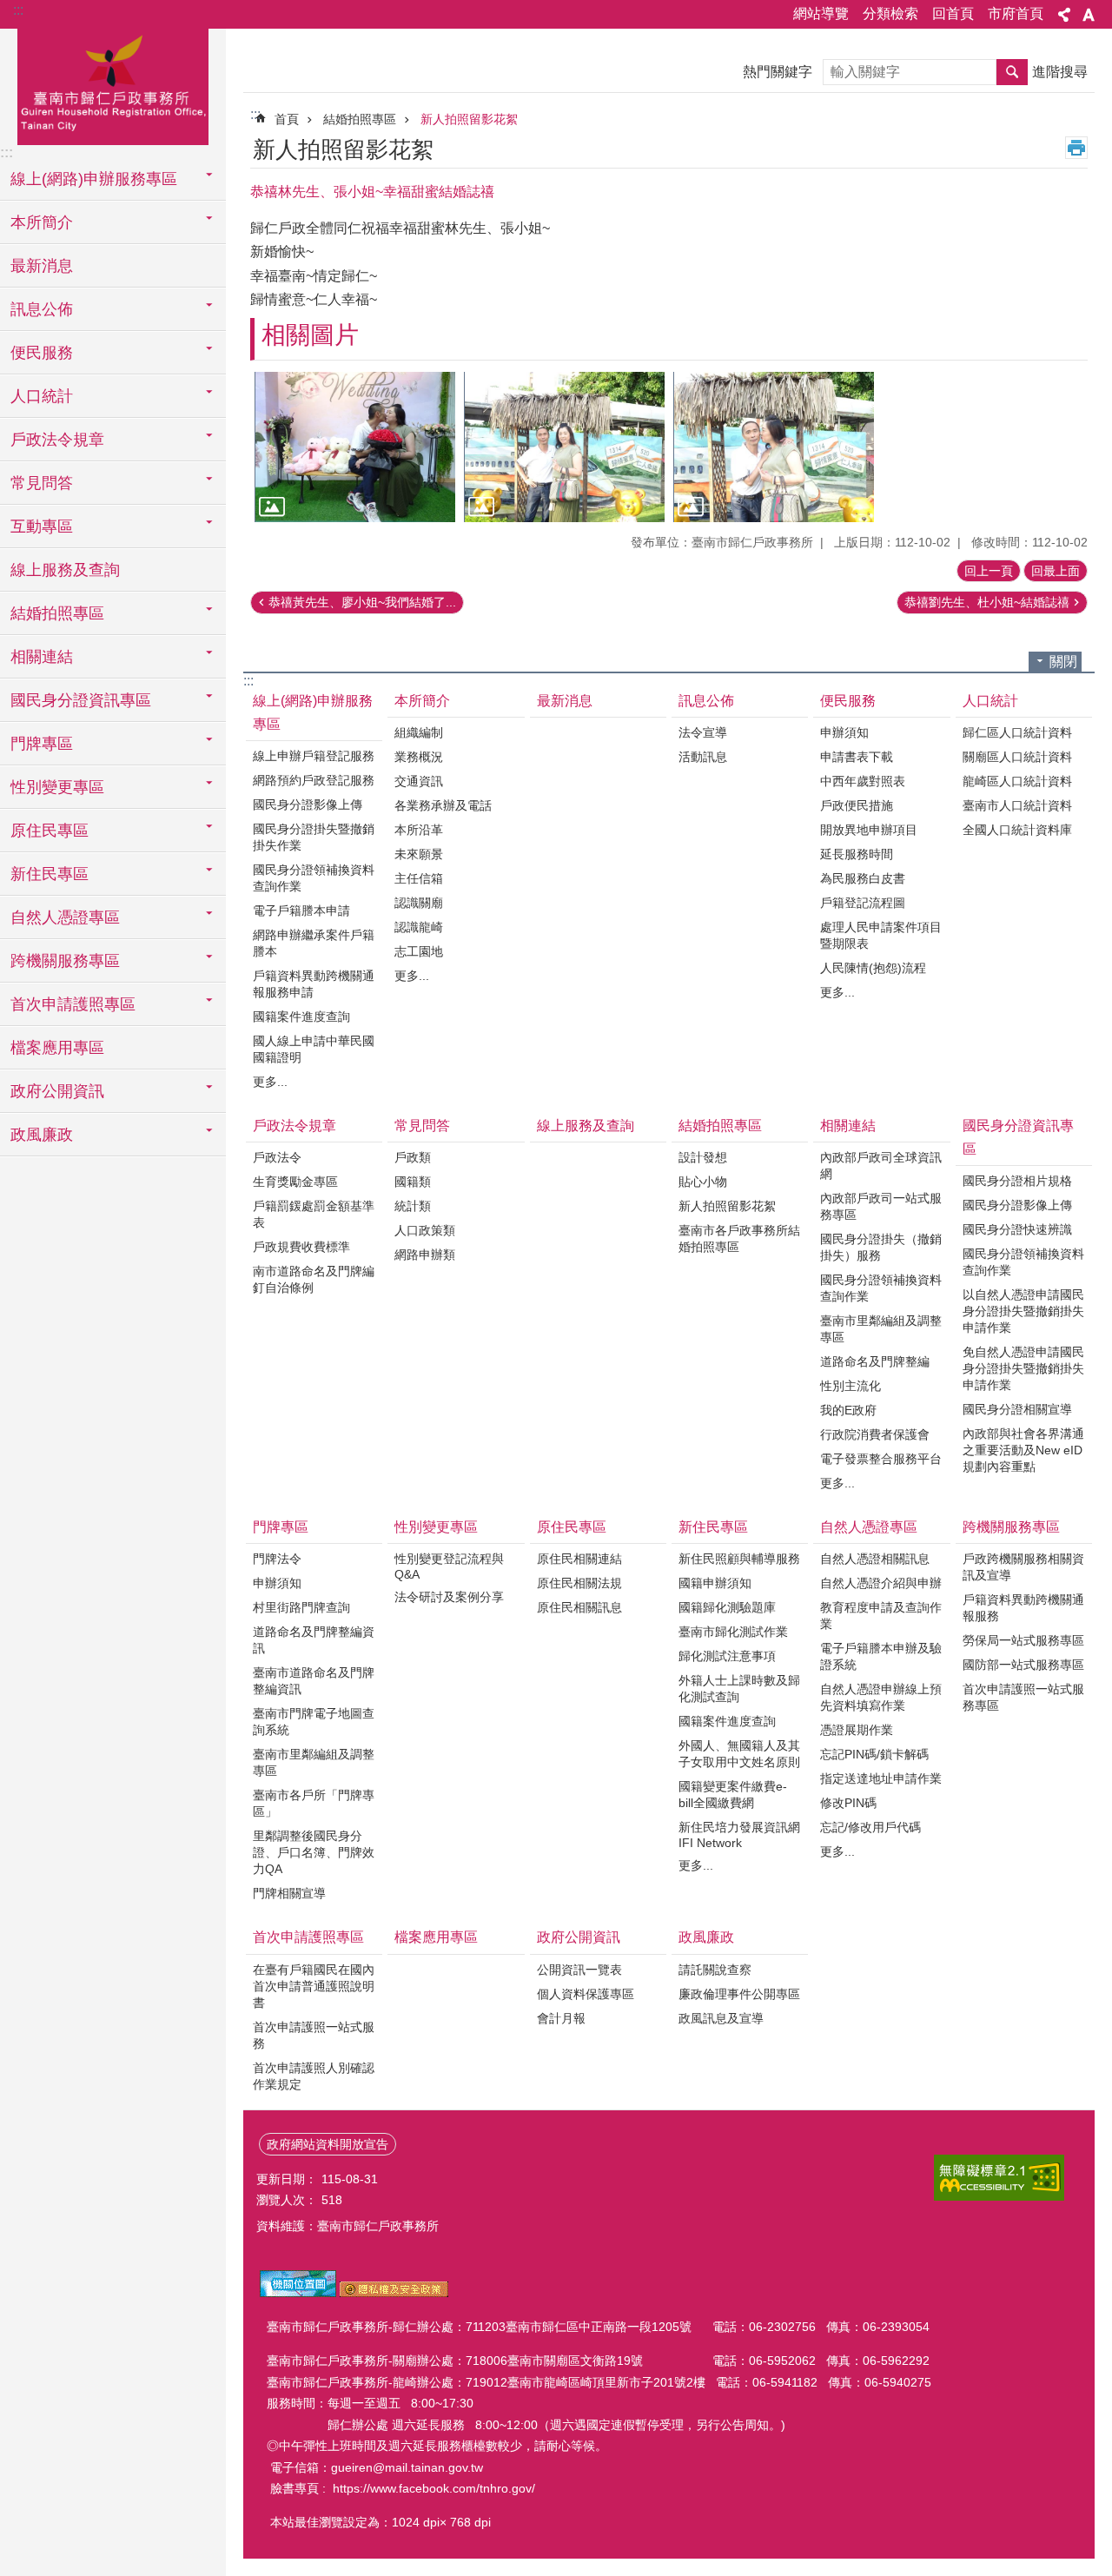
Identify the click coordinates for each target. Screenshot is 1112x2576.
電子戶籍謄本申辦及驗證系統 (881, 1656)
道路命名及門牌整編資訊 (314, 1640)
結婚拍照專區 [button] (57, 613)
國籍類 (413, 1182)
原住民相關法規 (579, 1583)
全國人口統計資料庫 (1017, 830)
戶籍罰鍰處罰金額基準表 (314, 1214)
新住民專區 (713, 1527)
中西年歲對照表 (863, 781)
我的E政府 (848, 1410)
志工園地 (419, 951)
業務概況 (419, 757)
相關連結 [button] (42, 657)
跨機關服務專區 (1011, 1527)
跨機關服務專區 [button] (65, 961)
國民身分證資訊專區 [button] (81, 700)
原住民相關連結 (579, 1559)
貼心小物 (703, 1182)
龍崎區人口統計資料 (1017, 781)
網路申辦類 (425, 1255)
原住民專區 (572, 1527)
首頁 (287, 119)
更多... (270, 1082)
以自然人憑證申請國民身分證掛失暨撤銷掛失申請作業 (1023, 1311)
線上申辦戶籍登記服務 (314, 756)
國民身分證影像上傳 (308, 805)
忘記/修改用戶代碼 (870, 1827)
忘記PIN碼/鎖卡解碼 (874, 1754)
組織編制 (419, 732)
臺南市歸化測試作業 (733, 1632)
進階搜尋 (1060, 72)
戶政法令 (277, 1157)
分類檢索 (890, 13)
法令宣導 (703, 732)
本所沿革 (419, 830)
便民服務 (848, 701)
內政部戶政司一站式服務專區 (881, 1206)
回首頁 (953, 13)
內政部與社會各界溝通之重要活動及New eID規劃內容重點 (1023, 1450)
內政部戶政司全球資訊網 (881, 1165)
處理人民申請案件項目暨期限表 (881, 935)
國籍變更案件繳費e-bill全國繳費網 (733, 1795)
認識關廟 (419, 903)
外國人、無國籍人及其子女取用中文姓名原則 (739, 1754)
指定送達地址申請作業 (881, 1778)
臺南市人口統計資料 (1017, 805)
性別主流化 (851, 1386)
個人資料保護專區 (586, 1994)
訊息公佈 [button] (42, 309)
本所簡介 (422, 701)
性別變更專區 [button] (57, 787)
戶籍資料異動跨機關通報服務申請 (314, 984)
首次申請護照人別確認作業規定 (314, 2076)
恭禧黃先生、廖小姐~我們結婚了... (362, 602)
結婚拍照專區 (360, 119)
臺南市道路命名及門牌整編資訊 (314, 1681)
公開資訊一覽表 (579, 1970)
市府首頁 (1016, 13)
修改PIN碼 (848, 1803)
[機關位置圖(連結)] (298, 2293)
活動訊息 (703, 757)
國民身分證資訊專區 (1018, 1137)
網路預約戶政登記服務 (314, 780)
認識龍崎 (419, 927)
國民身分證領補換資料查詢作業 (314, 878)
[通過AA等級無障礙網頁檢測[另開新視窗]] (999, 2178)
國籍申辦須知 (715, 1583)
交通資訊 (419, 781)
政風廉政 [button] (42, 1135)
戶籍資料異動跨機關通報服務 (1023, 1608)
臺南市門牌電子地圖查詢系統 (314, 1722)
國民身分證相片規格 (1017, 1181)
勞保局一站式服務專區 (1023, 1640)
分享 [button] (1064, 15)
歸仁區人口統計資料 (1017, 732)
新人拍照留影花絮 (469, 119)
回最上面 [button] (1056, 571)
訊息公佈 (706, 701)
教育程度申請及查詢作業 (881, 1616)
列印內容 (1076, 148)
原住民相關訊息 (579, 1607)
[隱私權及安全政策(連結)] (394, 2293)
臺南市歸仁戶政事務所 (113, 84)
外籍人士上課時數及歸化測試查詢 (739, 1689)
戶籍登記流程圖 (863, 903)
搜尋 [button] (1012, 72)
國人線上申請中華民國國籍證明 (314, 1049)
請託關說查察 (715, 1970)
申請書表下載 (857, 757)
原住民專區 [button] (50, 831)
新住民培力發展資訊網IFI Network (739, 1835)
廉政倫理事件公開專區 (739, 1994)
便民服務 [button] (42, 353)
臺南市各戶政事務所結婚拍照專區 (739, 1238)
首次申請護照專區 (308, 1937)
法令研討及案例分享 (449, 1597)
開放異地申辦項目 (869, 830)
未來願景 (419, 854)
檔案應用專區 (57, 1048)
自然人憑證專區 (869, 1527)
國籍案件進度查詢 (301, 1016)
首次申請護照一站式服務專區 (1023, 1697)
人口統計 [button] (42, 396)
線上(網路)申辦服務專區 (313, 712)
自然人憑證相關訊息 (875, 1559)
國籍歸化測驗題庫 (727, 1607)
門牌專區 (281, 1527)
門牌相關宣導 (289, 1893)
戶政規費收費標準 (301, 1247)
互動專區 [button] (42, 526)
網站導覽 (821, 13)
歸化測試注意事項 (727, 1656)
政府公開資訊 (579, 1937)
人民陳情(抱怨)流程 (873, 968)
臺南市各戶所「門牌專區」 (314, 1803)
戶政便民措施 (857, 805)
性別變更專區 (436, 1527)
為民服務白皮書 (863, 878)
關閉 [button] (1063, 662)
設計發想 (703, 1157)
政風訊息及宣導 (721, 2018)
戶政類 (413, 1157)
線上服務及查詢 (65, 570)
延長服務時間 (857, 854)
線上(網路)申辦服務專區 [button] (94, 179)
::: (18, 10)
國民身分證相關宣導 (1017, 1409)
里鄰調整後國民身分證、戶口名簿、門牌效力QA (314, 1852)
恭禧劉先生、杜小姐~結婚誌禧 (987, 602)
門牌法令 (277, 1559)
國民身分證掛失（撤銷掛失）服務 (881, 1247)
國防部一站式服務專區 (1023, 1665)
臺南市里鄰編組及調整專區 (881, 1329)
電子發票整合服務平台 (881, 1459)
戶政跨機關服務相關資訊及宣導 (1023, 1567)
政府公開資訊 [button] (57, 1091)
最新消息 (42, 266)
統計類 (413, 1206)
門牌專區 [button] (42, 744)
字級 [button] (1089, 15)
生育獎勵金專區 (295, 1182)
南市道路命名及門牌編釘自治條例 (314, 1279)
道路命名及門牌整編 (875, 1361)
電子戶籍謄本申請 (301, 911)
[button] (355, 447)
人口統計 (990, 701)
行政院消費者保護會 (875, 1434)
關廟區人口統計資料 (1017, 757)
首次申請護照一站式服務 (314, 2035)
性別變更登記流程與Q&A (449, 1566)
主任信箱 (419, 878)
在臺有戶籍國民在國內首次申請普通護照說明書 (314, 1986)
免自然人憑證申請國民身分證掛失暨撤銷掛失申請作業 (1023, 1368)
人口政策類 (425, 1230)
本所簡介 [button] (42, 222)
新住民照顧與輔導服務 (739, 1559)
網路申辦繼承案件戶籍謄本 (314, 943)
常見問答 (422, 1126)
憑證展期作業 (857, 1730)
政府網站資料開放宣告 (328, 2144)
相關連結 (848, 1126)
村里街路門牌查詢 (301, 1607)
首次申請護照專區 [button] (73, 1004)
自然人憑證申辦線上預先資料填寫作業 (881, 1697)
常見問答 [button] (42, 483)
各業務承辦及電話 (443, 805)
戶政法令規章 (295, 1126)
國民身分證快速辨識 (1017, 1229)
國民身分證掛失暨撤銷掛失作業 (314, 837)
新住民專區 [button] (50, 874)
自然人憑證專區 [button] (65, 917)
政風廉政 (706, 1937)
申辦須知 (844, 732)
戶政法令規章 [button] (57, 440)
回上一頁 (989, 571)
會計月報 (561, 2018)
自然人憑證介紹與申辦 (881, 1583)
